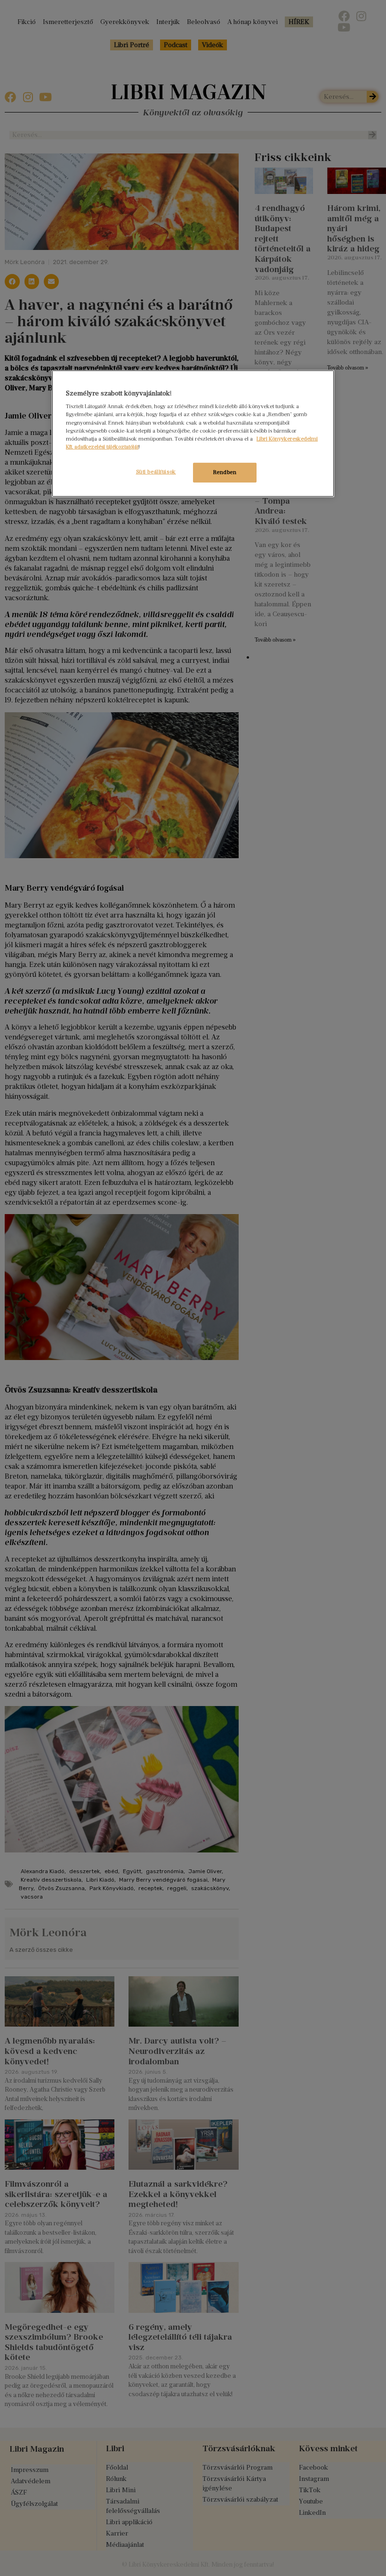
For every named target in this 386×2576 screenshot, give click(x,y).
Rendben (225, 472)
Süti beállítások (156, 472)
